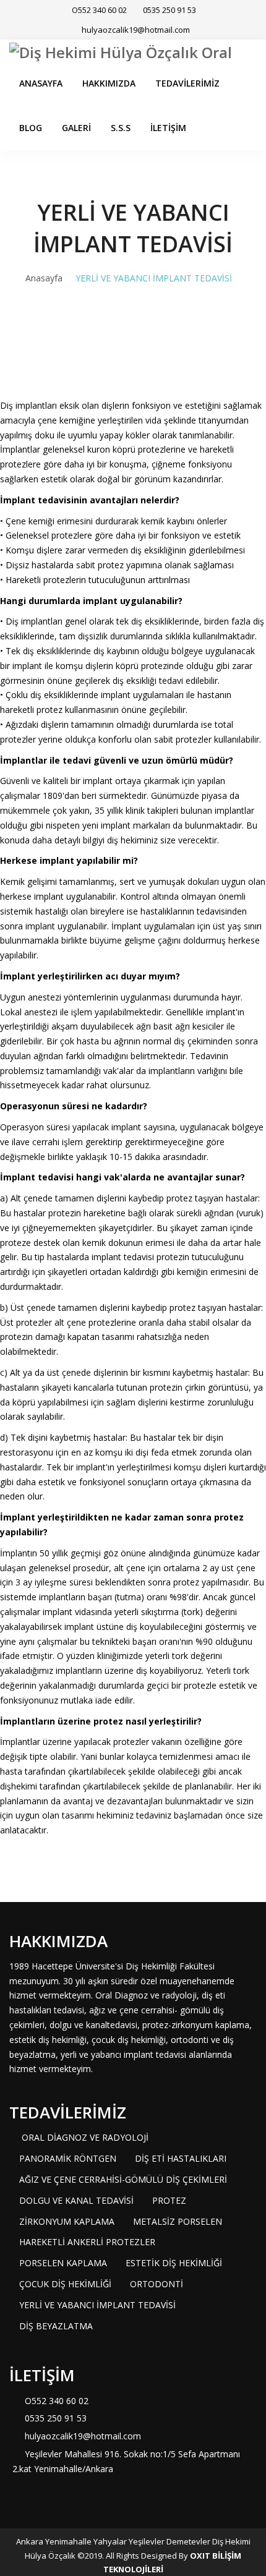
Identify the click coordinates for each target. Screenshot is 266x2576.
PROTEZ (169, 2200)
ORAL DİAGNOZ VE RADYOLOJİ (84, 2137)
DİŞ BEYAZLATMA (56, 2326)
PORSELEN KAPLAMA (63, 2263)
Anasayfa (44, 278)
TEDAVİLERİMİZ (187, 83)
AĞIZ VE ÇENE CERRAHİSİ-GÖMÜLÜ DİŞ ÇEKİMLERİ (123, 2179)
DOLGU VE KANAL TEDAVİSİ (76, 2200)
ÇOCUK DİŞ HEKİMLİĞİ (65, 2284)
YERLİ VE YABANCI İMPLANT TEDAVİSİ (97, 2305)
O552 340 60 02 (98, 10)
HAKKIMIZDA (109, 83)
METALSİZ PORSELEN (178, 2221)
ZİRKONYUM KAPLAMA (67, 2221)
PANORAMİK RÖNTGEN (68, 2158)
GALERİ (76, 128)
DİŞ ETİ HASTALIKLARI (181, 2158)
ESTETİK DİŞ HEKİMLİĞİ (174, 2263)
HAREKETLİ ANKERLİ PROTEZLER (87, 2242)
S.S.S (121, 128)
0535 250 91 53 (169, 10)
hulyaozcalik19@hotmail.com (136, 30)
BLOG (31, 128)
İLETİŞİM (168, 128)
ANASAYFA (41, 83)
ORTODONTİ (157, 2284)
